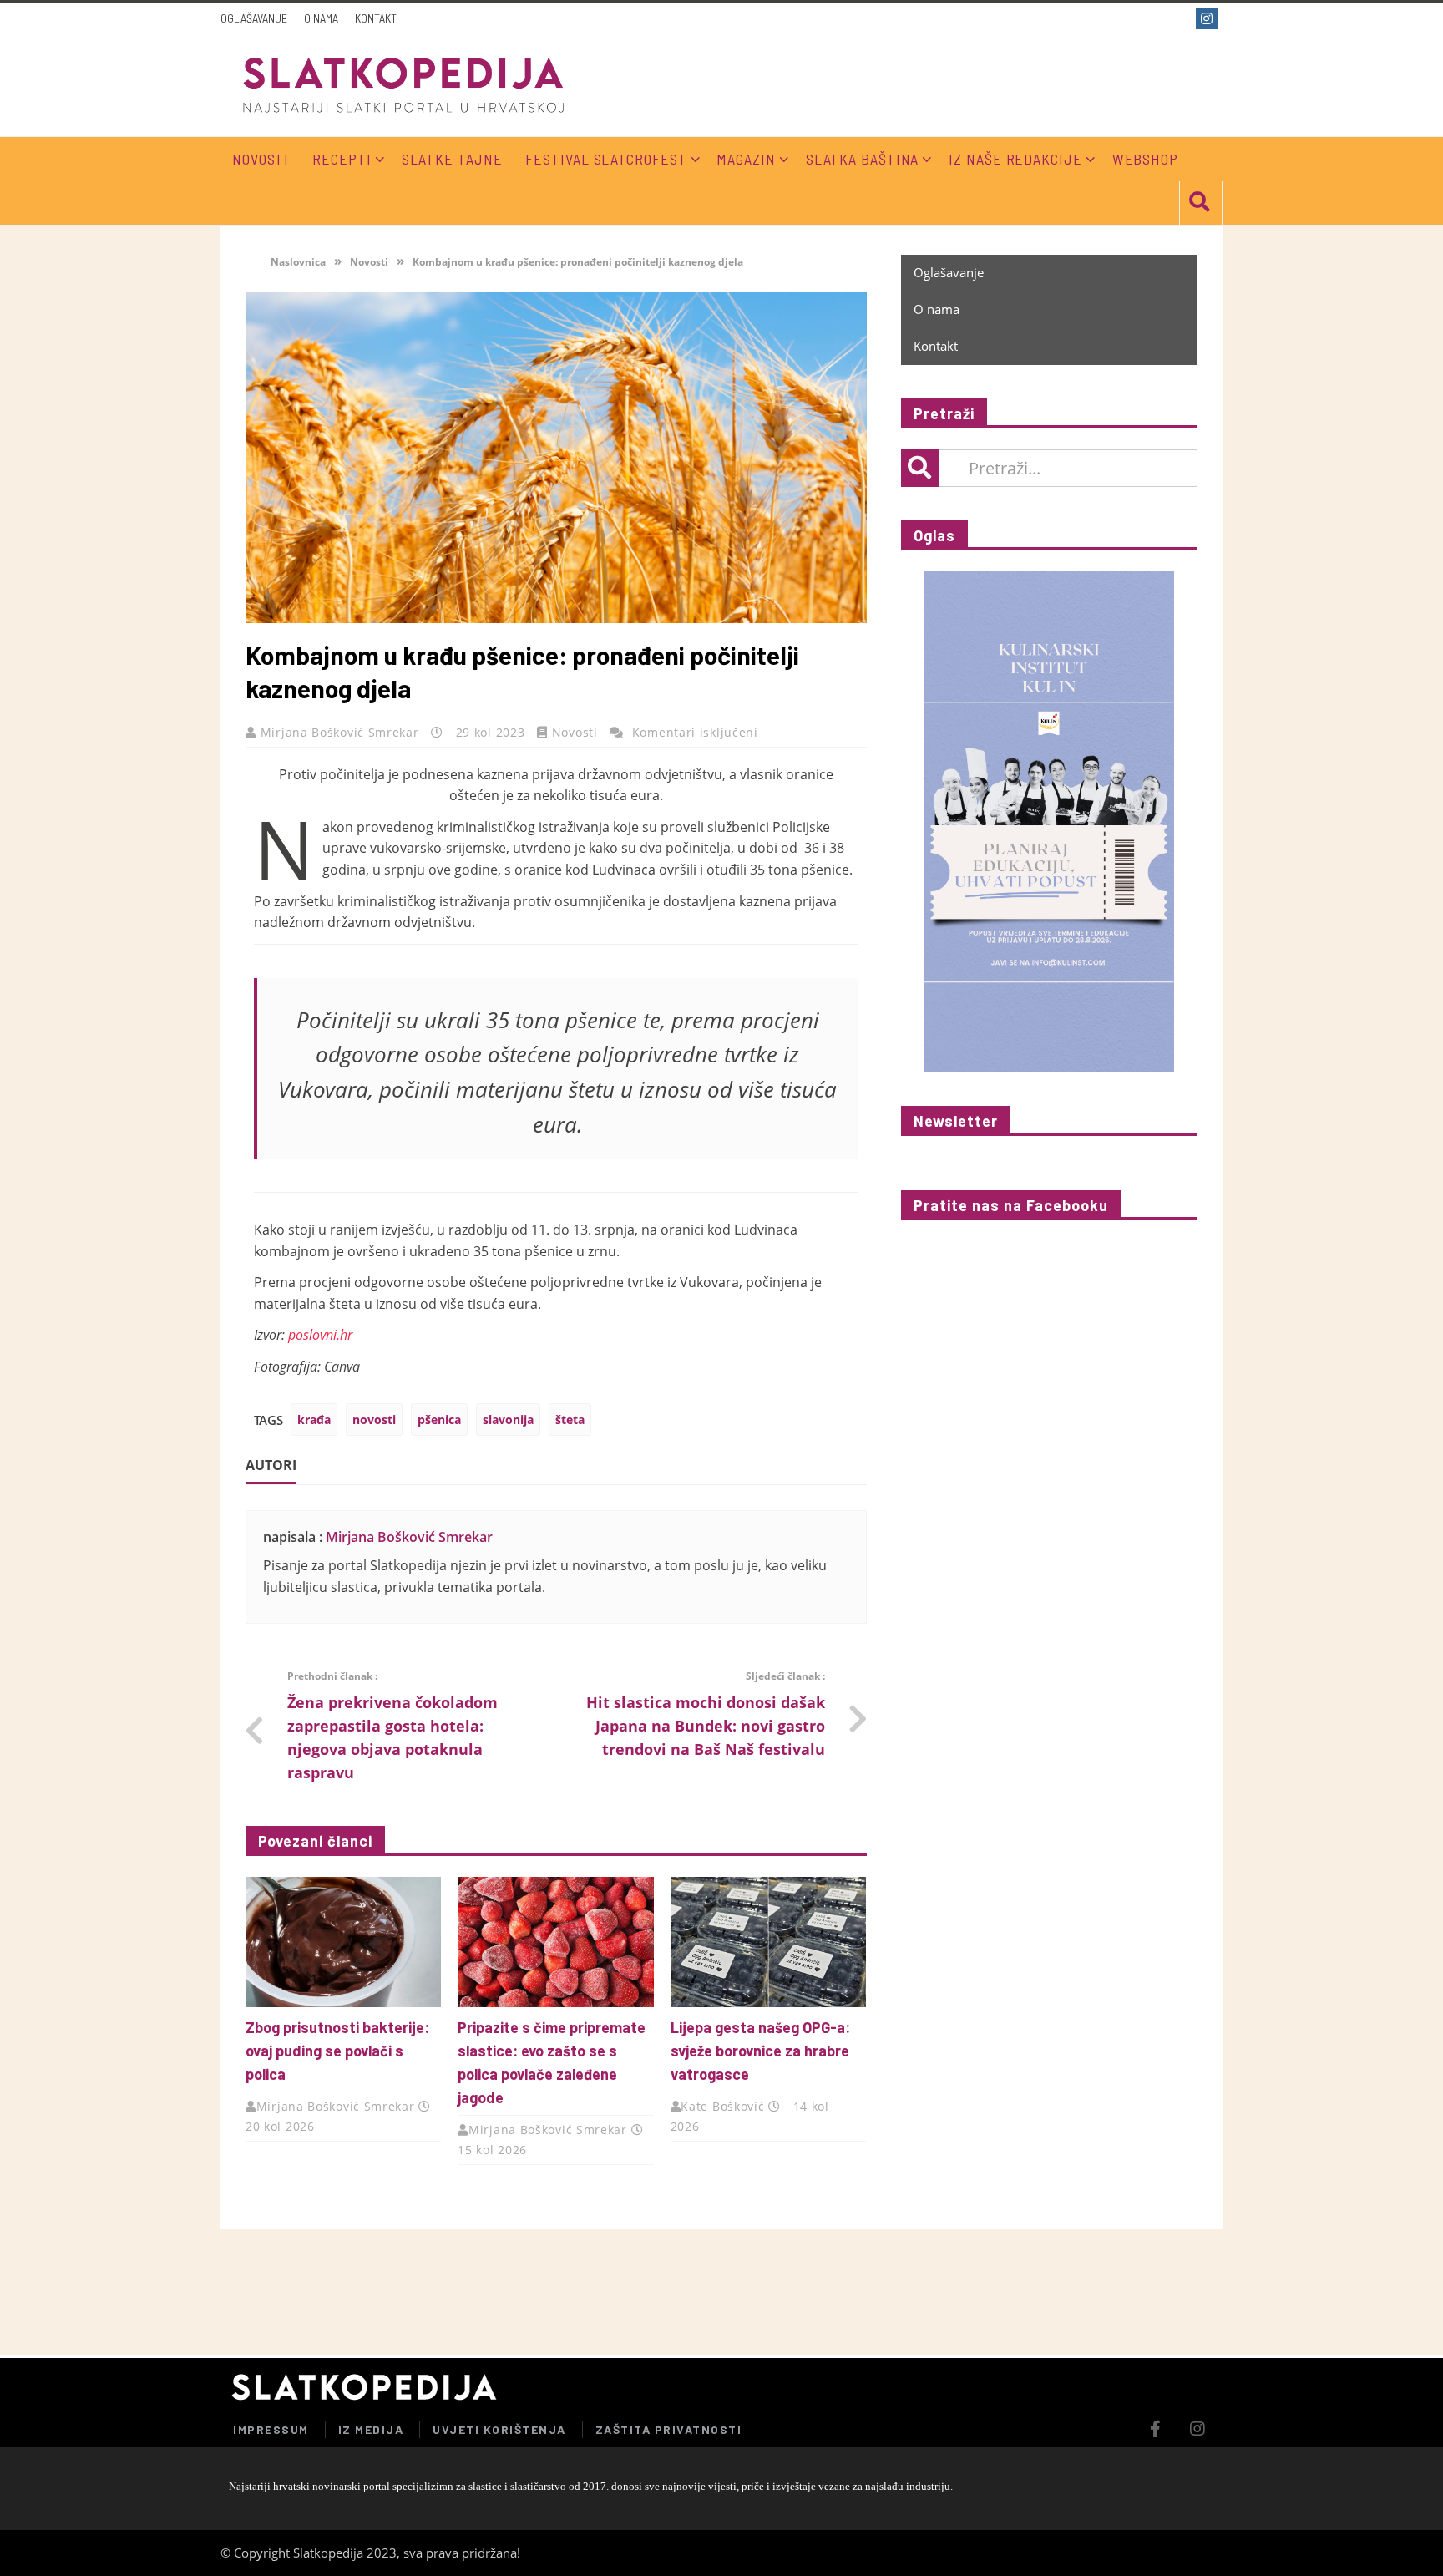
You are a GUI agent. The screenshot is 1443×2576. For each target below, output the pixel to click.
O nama (321, 18)
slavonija (508, 1420)
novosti (374, 1420)
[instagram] (1209, 18)
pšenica (439, 1420)
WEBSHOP (1145, 159)
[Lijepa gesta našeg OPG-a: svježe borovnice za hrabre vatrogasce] (768, 1942)
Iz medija (371, 2429)
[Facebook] (1179, 18)
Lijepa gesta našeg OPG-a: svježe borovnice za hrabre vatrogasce (760, 2051)
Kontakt (376, 18)
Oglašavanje (254, 18)
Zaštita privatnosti (669, 2429)
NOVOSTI (261, 159)
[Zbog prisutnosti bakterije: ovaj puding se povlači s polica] (343, 1942)
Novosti (369, 262)
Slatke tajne (452, 159)
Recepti (342, 159)
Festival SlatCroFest (606, 159)
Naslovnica (297, 262)
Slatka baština (863, 159)
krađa (314, 1420)
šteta (570, 1420)
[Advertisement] (1025, 2292)
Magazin (746, 159)
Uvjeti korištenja (499, 2429)
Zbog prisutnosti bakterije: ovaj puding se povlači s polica (337, 2051)
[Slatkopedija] (404, 85)
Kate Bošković (722, 2106)
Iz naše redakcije (1015, 159)
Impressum (271, 2429)
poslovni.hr (320, 1335)
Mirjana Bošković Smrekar (342, 732)
